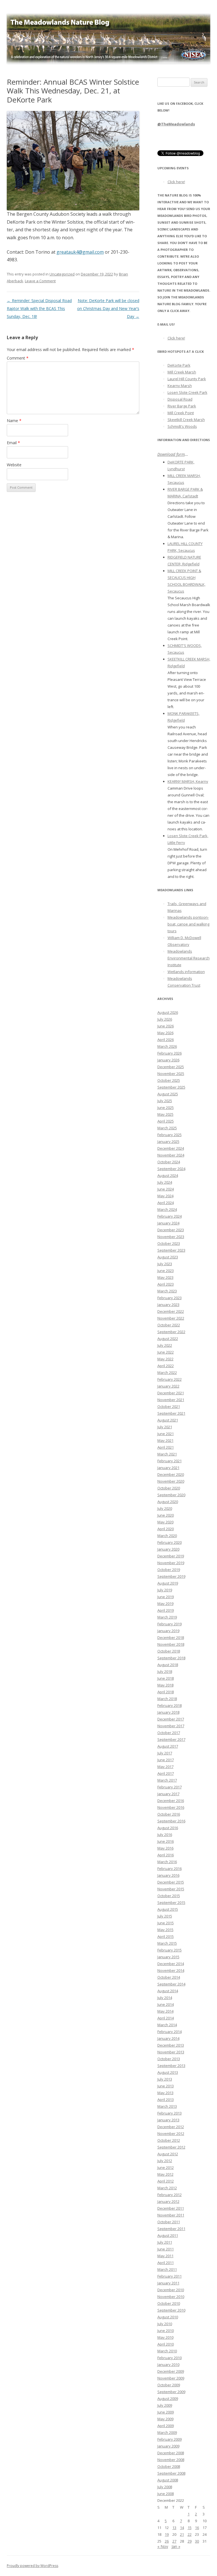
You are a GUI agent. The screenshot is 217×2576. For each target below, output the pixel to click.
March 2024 (167, 1209)
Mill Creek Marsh (182, 372)
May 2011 (165, 2256)
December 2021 (171, 1393)
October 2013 (169, 2059)
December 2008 (171, 2453)
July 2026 (165, 1019)
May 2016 (165, 1848)
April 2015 (166, 1936)
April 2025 (166, 1121)
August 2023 (168, 1257)
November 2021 (171, 1400)
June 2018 (166, 1678)
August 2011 (168, 2235)
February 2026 (170, 1053)
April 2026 (166, 1040)
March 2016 (167, 1862)
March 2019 (167, 1617)
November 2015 (171, 1889)
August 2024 (168, 1175)
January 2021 (168, 1468)
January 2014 (168, 2038)
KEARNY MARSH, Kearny (188, 781)
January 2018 (168, 1712)
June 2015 (166, 1923)
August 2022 (168, 1339)
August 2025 (168, 1094)
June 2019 (166, 1597)
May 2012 (165, 2174)
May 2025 (165, 1114)
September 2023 (171, 1250)
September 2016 (171, 1821)
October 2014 (169, 1977)
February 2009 (170, 2439)
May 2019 (165, 1604)
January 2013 (168, 2120)
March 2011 (167, 2269)
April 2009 (166, 2426)
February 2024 (170, 1216)
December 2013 (171, 2045)
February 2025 (170, 1135)
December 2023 (171, 1230)
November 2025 (171, 1074)
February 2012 (170, 2195)
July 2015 (165, 1916)
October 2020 (169, 1488)
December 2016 (171, 1801)
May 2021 (165, 1440)
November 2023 (171, 1237)
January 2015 (168, 1957)
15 (190, 2528)
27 (174, 2541)
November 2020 (171, 1481)
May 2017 (165, 1767)
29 (190, 2541)
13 (174, 2528)
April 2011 (166, 2263)
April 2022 (166, 1366)
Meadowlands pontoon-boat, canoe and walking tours (188, 924)
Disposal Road (180, 399)
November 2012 (171, 2134)
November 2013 (171, 2052)
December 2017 (171, 1719)
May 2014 (165, 2011)
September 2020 (171, 1495)
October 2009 (169, 2385)
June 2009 (166, 2412)
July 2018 (165, 1671)
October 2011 (169, 2222)
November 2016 (171, 1807)
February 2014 (170, 2032)
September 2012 (171, 2147)
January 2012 (168, 2201)
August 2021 (168, 1420)
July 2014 (165, 1998)
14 (182, 2528)
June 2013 (166, 2086)
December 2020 (171, 1474)
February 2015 (170, 1950)
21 (182, 2534)
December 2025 (171, 1067)
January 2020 (168, 1549)
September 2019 (171, 1576)
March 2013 (167, 2106)
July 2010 (165, 2324)
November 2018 (171, 1644)
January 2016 (168, 1875)
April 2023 (166, 1284)
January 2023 (168, 1305)
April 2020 (166, 1529)
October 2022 (169, 1325)
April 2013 (166, 2100)
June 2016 (166, 1841)
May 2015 (165, 1930)
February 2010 (170, 2358)
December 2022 (171, 1311)
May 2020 (165, 1522)
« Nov (163, 2546)
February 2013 (170, 2113)
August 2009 (168, 2398)
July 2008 (165, 2487)
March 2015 (167, 1943)
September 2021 (171, 1413)
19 (167, 2534)
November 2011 (171, 2215)
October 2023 (169, 1243)
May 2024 (165, 1196)
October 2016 (169, 1814)
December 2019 (171, 1556)
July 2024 (165, 1182)
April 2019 (166, 1610)
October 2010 (169, 2303)
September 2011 (171, 2229)
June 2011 (166, 2249)
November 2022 (171, 1318)
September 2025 (171, 1087)
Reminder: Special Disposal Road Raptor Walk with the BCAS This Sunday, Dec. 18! (39, 308)
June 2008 (166, 2494)
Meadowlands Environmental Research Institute (189, 958)
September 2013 (171, 2066)
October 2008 (169, 2466)
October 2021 (169, 1406)
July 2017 (165, 1753)
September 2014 (171, 1984)
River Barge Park (182, 406)
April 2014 (166, 2018)
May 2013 (165, 2093)
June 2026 (166, 1026)
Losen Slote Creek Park (187, 392)
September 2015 (171, 1902)
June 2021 (166, 1434)
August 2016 (168, 1828)
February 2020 (170, 1542)
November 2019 (171, 1563)
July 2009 (165, 2405)
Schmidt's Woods (182, 426)
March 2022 (167, 1373)
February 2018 (170, 1705)
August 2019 (168, 1583)
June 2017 (166, 1760)
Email (13, 443)
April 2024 (166, 1203)
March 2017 (167, 1780)
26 (167, 2541)
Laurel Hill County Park (187, 379)
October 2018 (169, 1651)
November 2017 (171, 1726)
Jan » (176, 2546)
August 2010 (168, 2317)
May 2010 (165, 2337)
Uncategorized (62, 274)
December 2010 (171, 2290)
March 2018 (167, 1699)
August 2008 (168, 2480)
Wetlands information (186, 972)
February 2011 (170, 2276)
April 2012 (166, 2181)
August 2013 (168, 2072)
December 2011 (171, 2208)
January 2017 (168, 1794)
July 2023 (165, 1264)
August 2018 (168, 1665)
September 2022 (171, 1332)
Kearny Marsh (180, 386)
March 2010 (167, 2351)
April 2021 (166, 1447)
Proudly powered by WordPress (32, 2566)
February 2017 (170, 1787)
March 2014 (167, 2025)
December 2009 (171, 2371)
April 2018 (166, 1692)
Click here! (176, 182)
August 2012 (168, 2154)
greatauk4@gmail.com (80, 252)
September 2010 (171, 2310)
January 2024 (168, 1223)
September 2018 (171, 1658)
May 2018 (165, 1685)
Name (14, 421)
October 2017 (169, 1733)
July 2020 (165, 1508)
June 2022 (166, 1352)
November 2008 (171, 2460)
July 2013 (165, 2079)
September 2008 (171, 2473)
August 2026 (168, 1012)
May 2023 (165, 1277)
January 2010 (168, 2365)
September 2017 (171, 1739)
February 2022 (170, 1379)
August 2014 (168, 1991)
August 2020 (168, 1502)
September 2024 (171, 1169)
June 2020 (166, 1515)
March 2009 (167, 2432)
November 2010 (171, 2297)
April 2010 (166, 2344)
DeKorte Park (179, 365)
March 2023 (167, 1291)
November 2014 (171, 1970)
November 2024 (171, 1155)
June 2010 (166, 2331)
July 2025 (165, 1101)
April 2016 (166, 1855)
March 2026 (167, 1046)
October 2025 (169, 1080)
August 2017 (168, 1746)
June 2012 (166, 2167)
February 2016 (170, 1869)
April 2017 (166, 1773)
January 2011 (168, 2283)
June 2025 (166, 1108)
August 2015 (168, 1909)
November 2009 (171, 2378)
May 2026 (165, 1033)
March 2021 (167, 1454)
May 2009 (165, 2419)
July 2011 (165, 2242)
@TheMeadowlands (176, 124)
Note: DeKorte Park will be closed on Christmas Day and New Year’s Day (108, 308)
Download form (171, 454)
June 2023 (166, 1271)
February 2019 (170, 1624)
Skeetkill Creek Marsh (186, 420)
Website (14, 465)
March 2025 (167, 1128)
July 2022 (165, 1345)
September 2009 (171, 2392)
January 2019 (168, 1631)
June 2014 (166, 2004)
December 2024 (171, 1148)
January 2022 (168, 1386)
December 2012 (171, 2127)
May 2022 (165, 1359)
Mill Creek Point (181, 413)
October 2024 (169, 1162)
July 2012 (165, 2161)
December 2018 (171, 1637)
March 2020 (167, 1536)
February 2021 (170, 1461)
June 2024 (166, 1189)
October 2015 (169, 1896)
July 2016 (165, 1835)
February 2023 (170, 1298)
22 (190, 2534)
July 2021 (165, 1427)
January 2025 (168, 1141)
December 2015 (171, 1882)
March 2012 (167, 2188)
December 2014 (171, 1964)
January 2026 (168, 1060)
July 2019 (165, 1590)
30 (197, 2541)
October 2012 (169, 2140)
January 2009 (168, 2446)
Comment (18, 358)
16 (197, 2528)
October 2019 (169, 1570)
